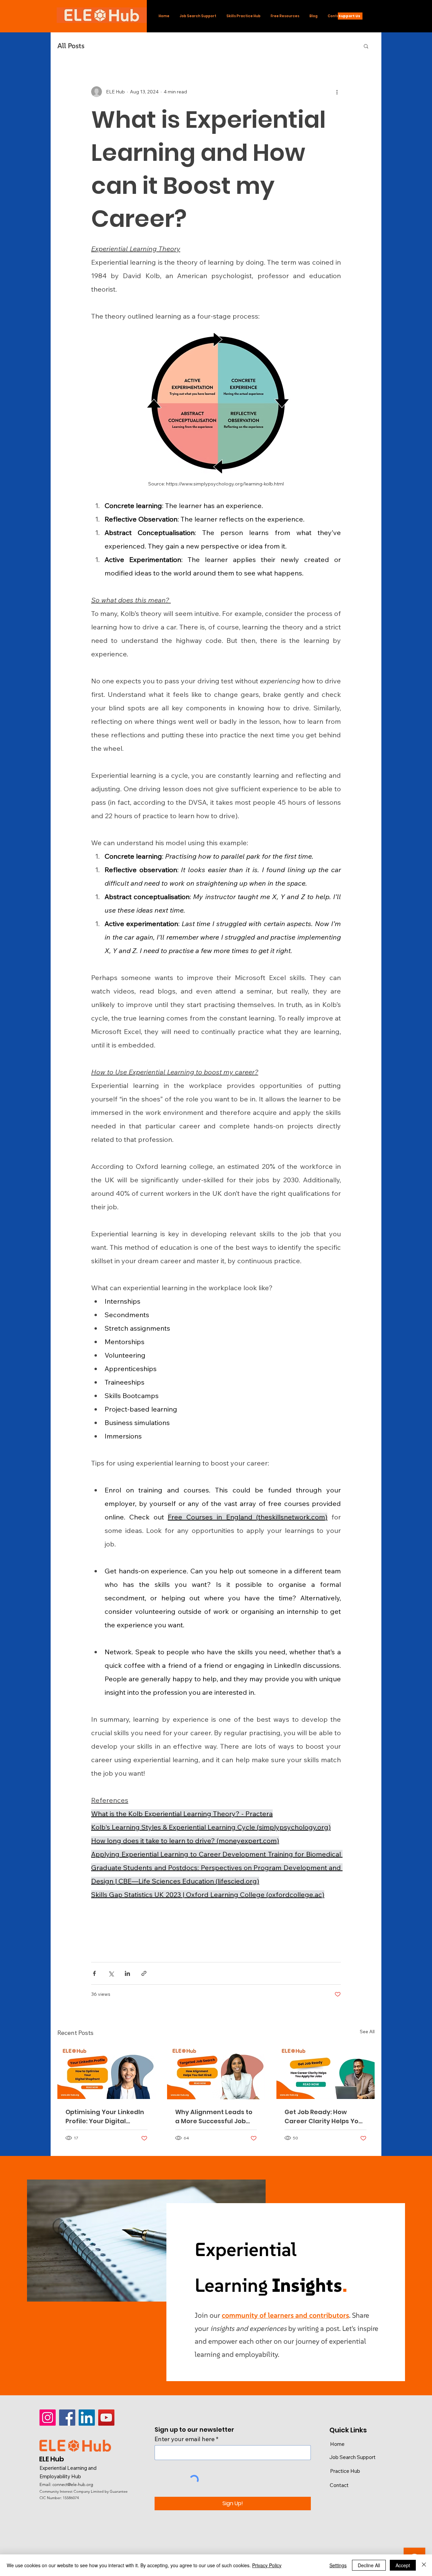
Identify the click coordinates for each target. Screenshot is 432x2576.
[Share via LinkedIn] (127, 1973)
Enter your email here (185, 2439)
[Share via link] (144, 1973)
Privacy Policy (267, 2565)
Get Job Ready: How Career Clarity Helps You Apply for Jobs (323, 2117)
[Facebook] (67, 2418)
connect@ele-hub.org (73, 2484)
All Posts (71, 46)
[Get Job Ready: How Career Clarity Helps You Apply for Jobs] (326, 2071)
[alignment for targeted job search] (216, 2072)
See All (367, 2032)
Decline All (369, 2565)
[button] (366, 46)
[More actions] (337, 92)
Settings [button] (338, 2565)
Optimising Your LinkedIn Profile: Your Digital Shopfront (105, 2117)
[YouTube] (106, 2418)
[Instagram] (48, 2418)
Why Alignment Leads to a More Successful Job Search (214, 2117)
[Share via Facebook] (94, 1973)
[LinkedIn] (87, 2418)
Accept (403, 2565)
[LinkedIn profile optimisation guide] (106, 2071)
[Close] (424, 2565)
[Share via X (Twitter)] (111, 1973)
